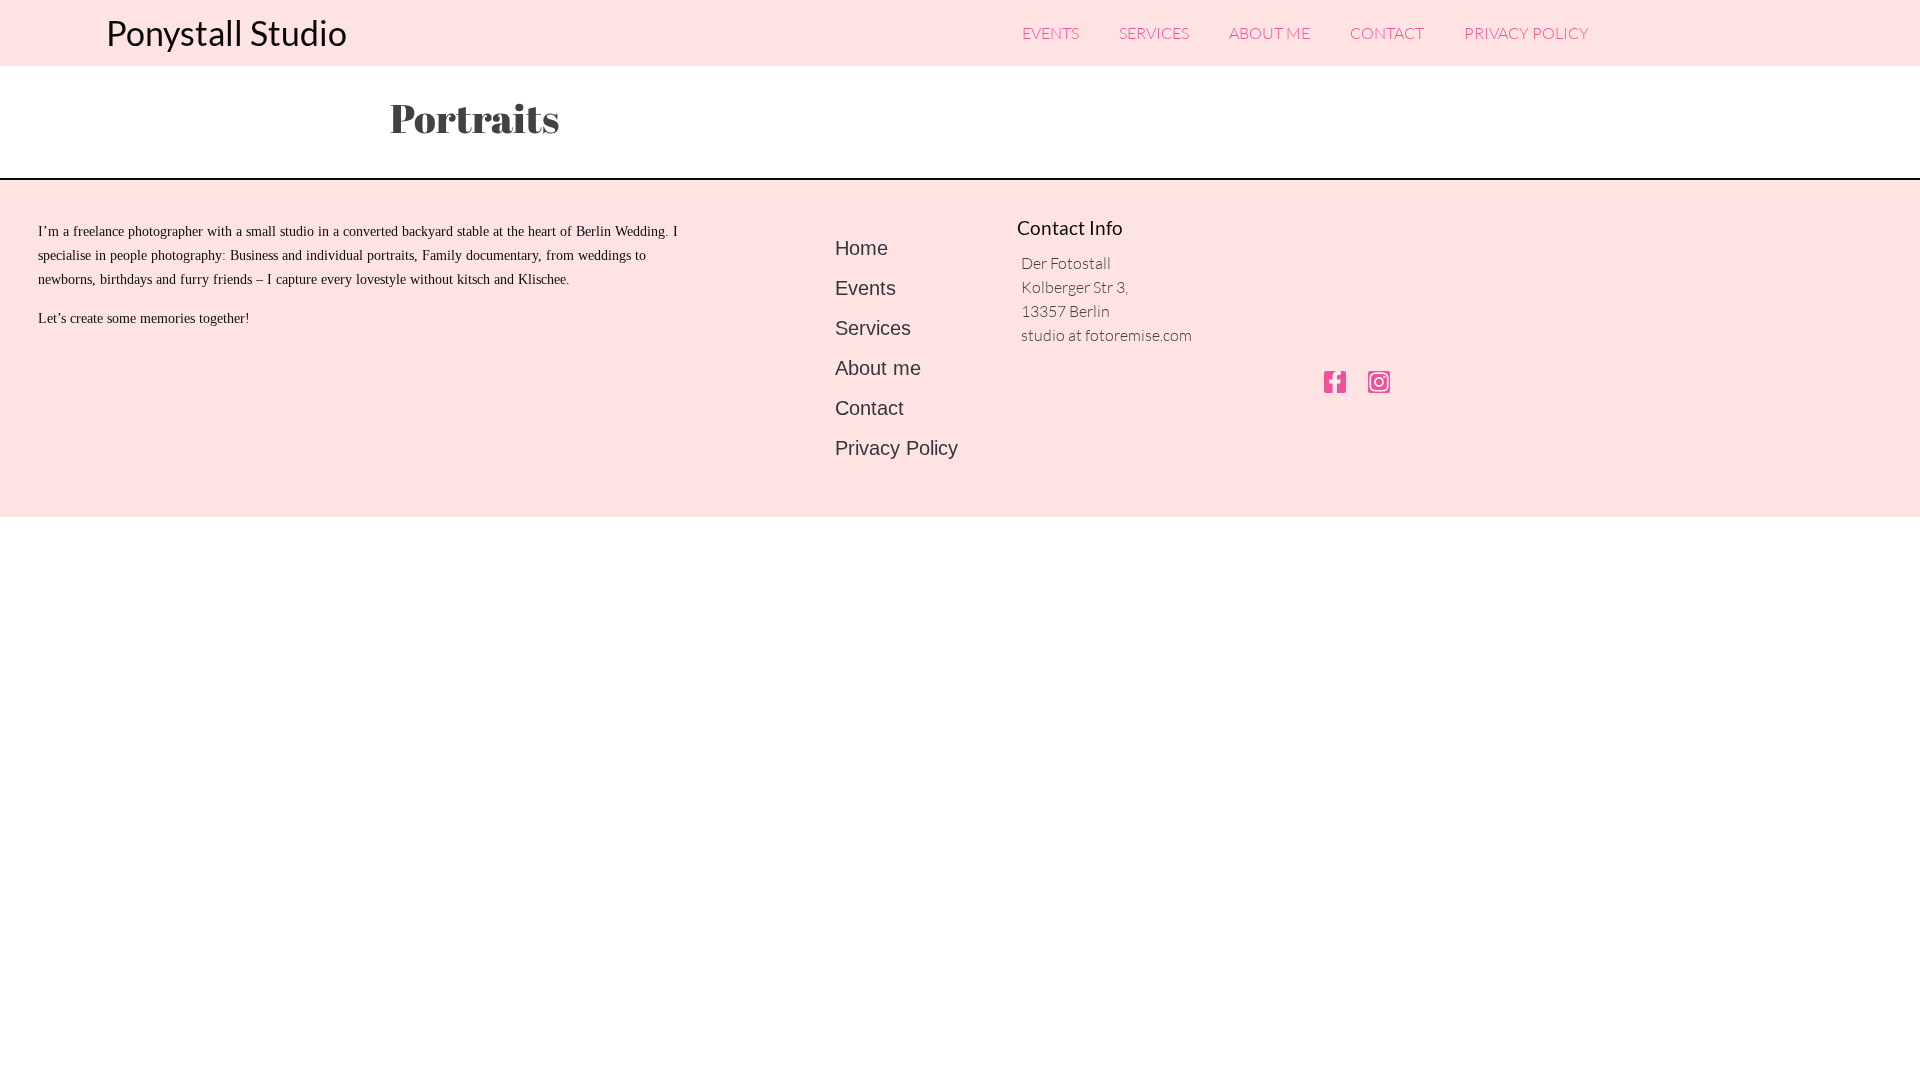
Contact (1387, 33)
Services (1154, 33)
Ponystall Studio (226, 32)
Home (861, 248)
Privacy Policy (1526, 33)
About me (1269, 33)
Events (1050, 33)
